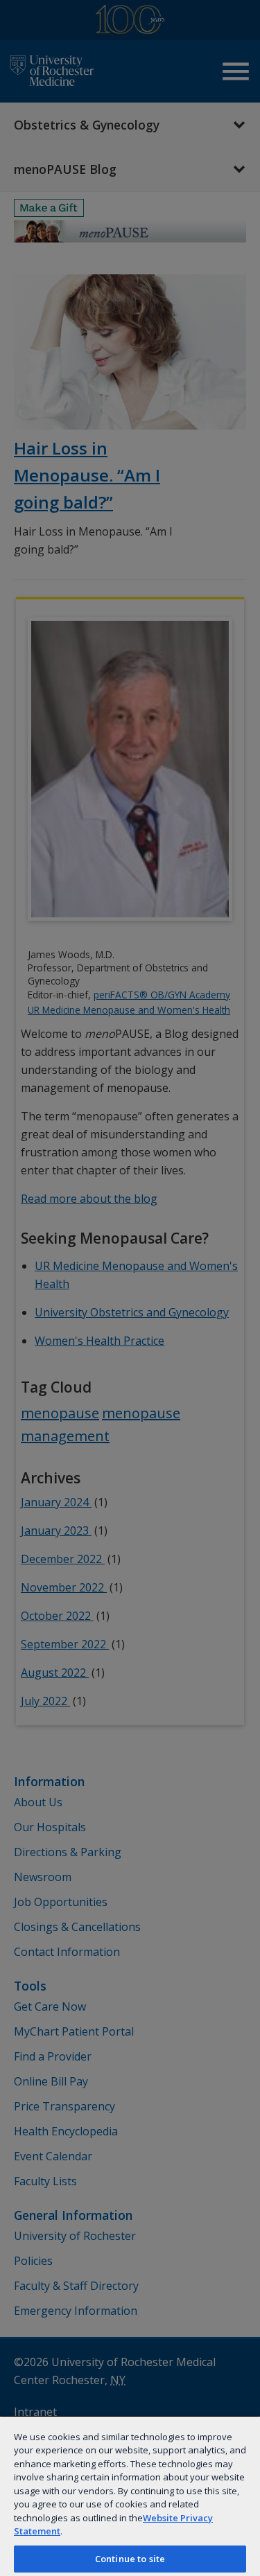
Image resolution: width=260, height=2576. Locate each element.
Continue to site (130, 2559)
